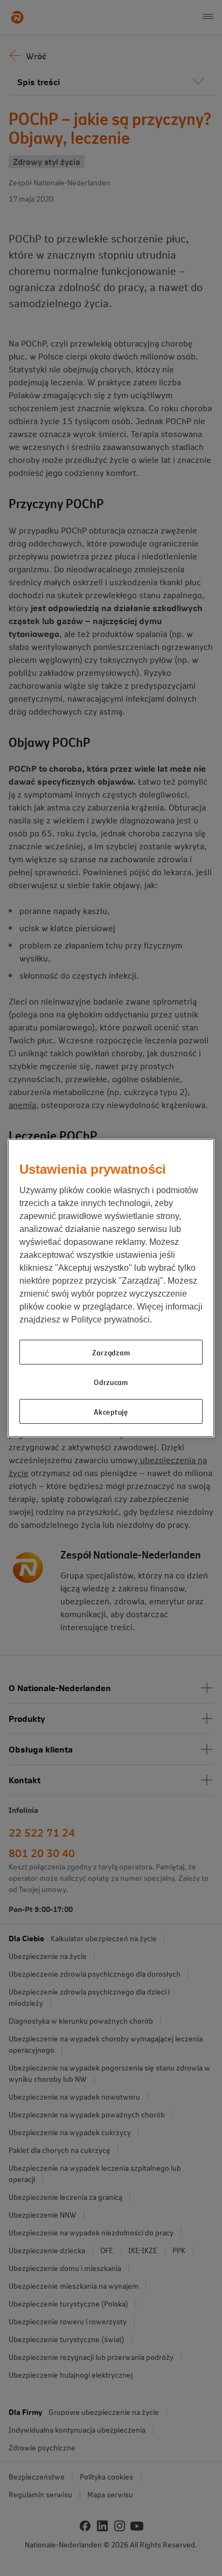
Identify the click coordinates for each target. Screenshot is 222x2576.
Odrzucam (111, 1382)
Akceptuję (111, 1411)
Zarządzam (111, 1352)
